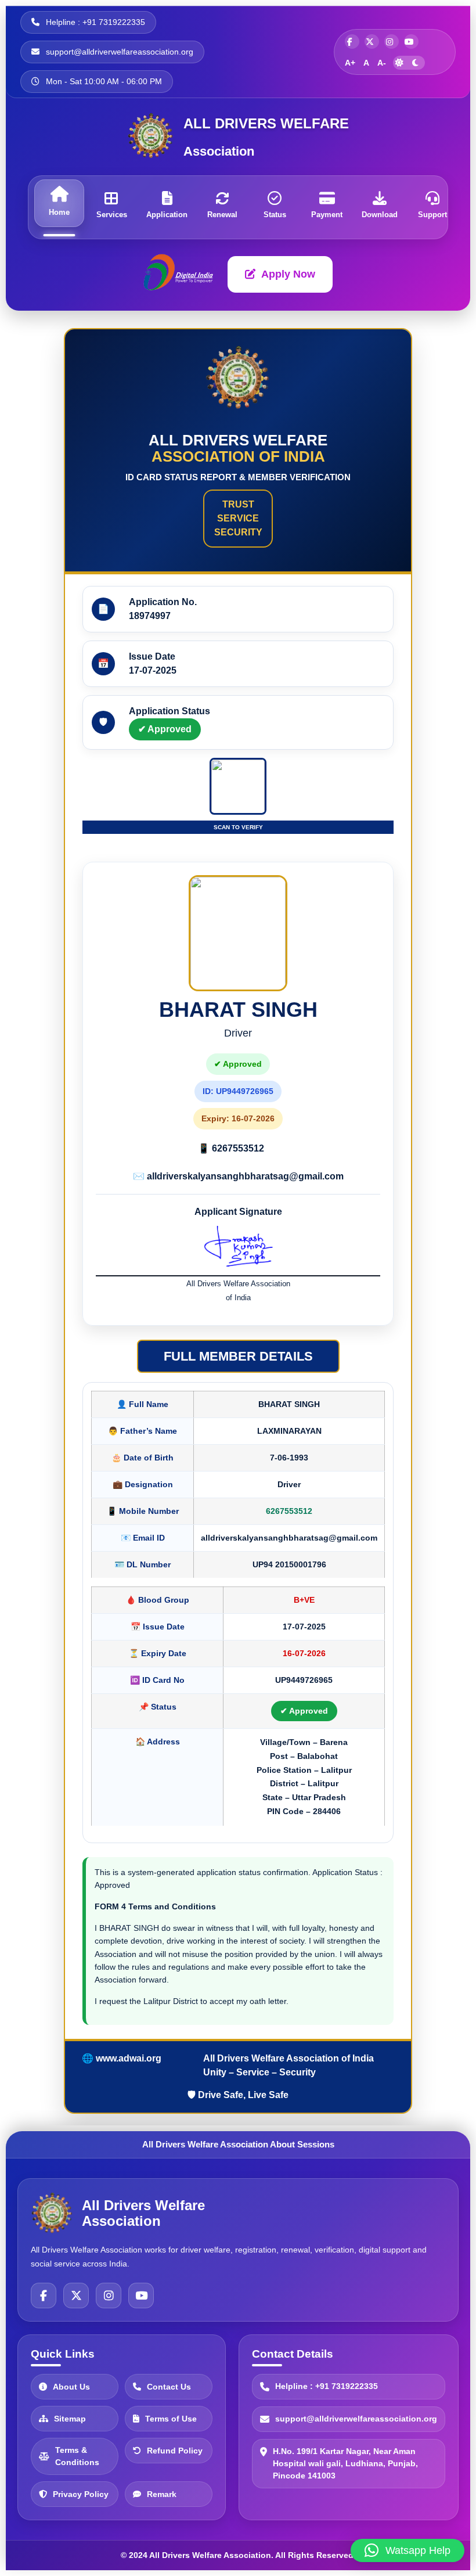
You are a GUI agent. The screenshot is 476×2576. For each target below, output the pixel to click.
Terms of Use (171, 2418)
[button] (408, 2550)
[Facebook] (44, 2296)
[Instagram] (109, 2296)
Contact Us (169, 2386)
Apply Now (288, 274)
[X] (76, 2296)
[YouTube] (141, 2296)
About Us (71, 2386)
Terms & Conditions (77, 2456)
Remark (162, 2494)
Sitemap (70, 2418)
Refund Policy (175, 2450)
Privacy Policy (81, 2494)
